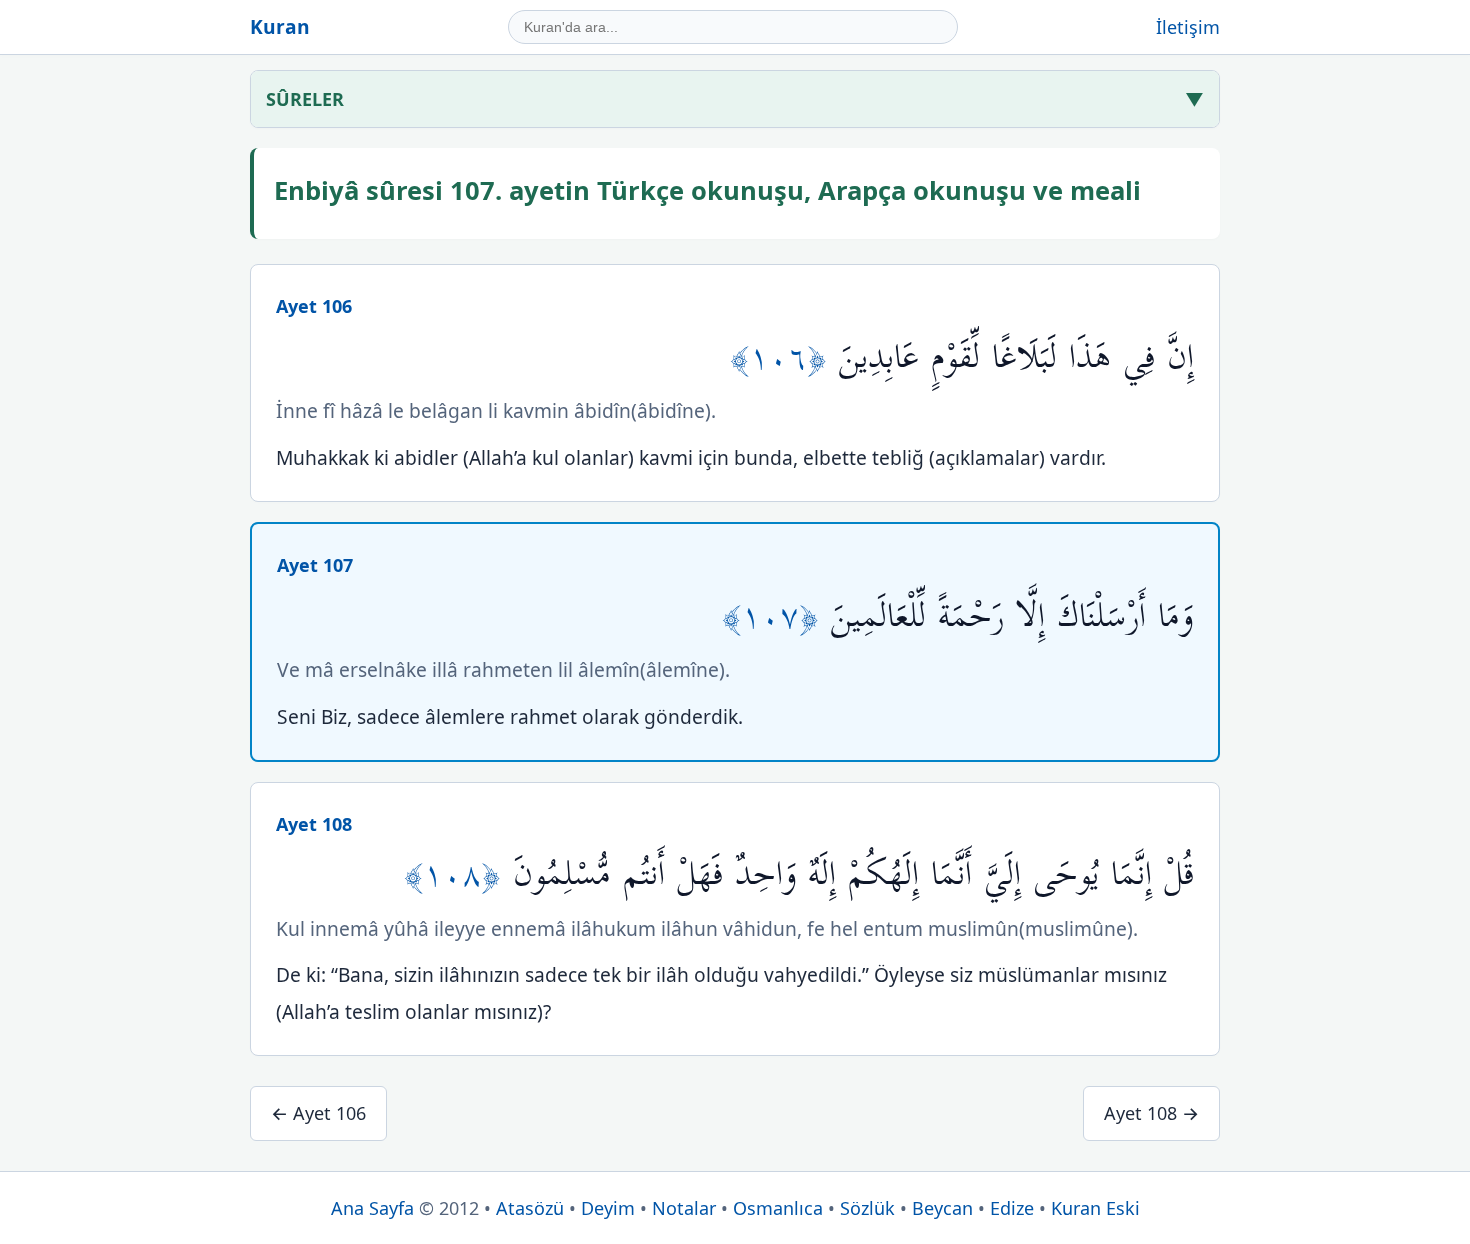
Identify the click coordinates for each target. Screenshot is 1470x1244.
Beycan (942, 1208)
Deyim (608, 1208)
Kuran (280, 26)
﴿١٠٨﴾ (458, 874)
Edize (1012, 1208)
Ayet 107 (315, 565)
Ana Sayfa (372, 1208)
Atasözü (530, 1208)
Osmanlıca (778, 1208)
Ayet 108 (314, 824)
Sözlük (867, 1208)
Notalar (684, 1208)
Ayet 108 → (1151, 1113)
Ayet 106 (314, 306)
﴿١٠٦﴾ (784, 357)
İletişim (1188, 27)
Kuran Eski (1095, 1208)
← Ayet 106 (318, 1113)
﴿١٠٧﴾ (776, 616)
